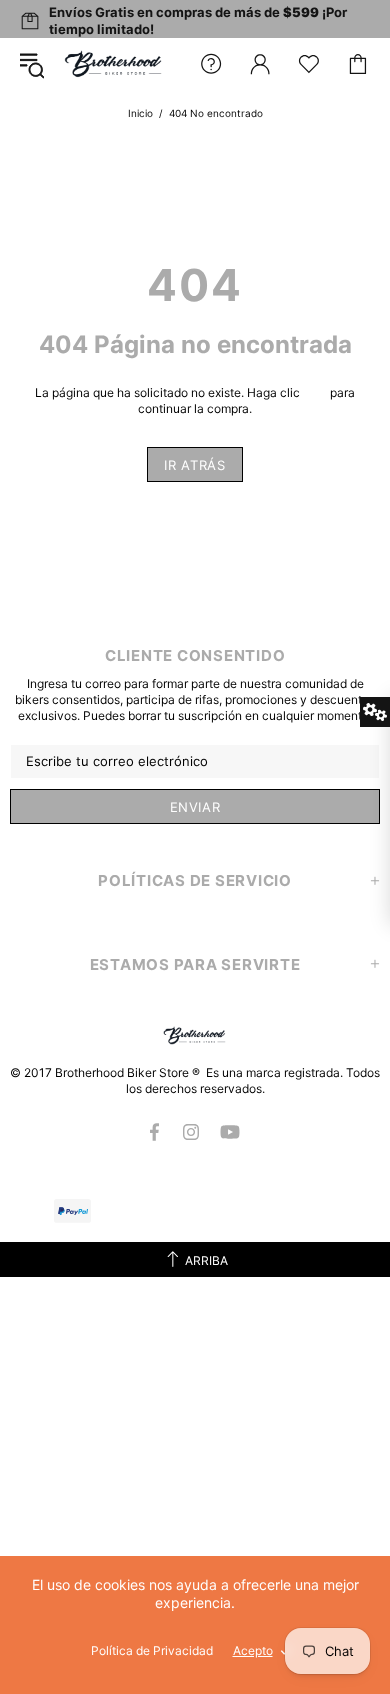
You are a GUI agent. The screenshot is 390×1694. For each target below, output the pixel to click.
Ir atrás (194, 465)
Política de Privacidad (152, 1650)
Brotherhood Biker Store (114, 64)
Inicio (140, 113)
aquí (315, 392)
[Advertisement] (195, 1472)
